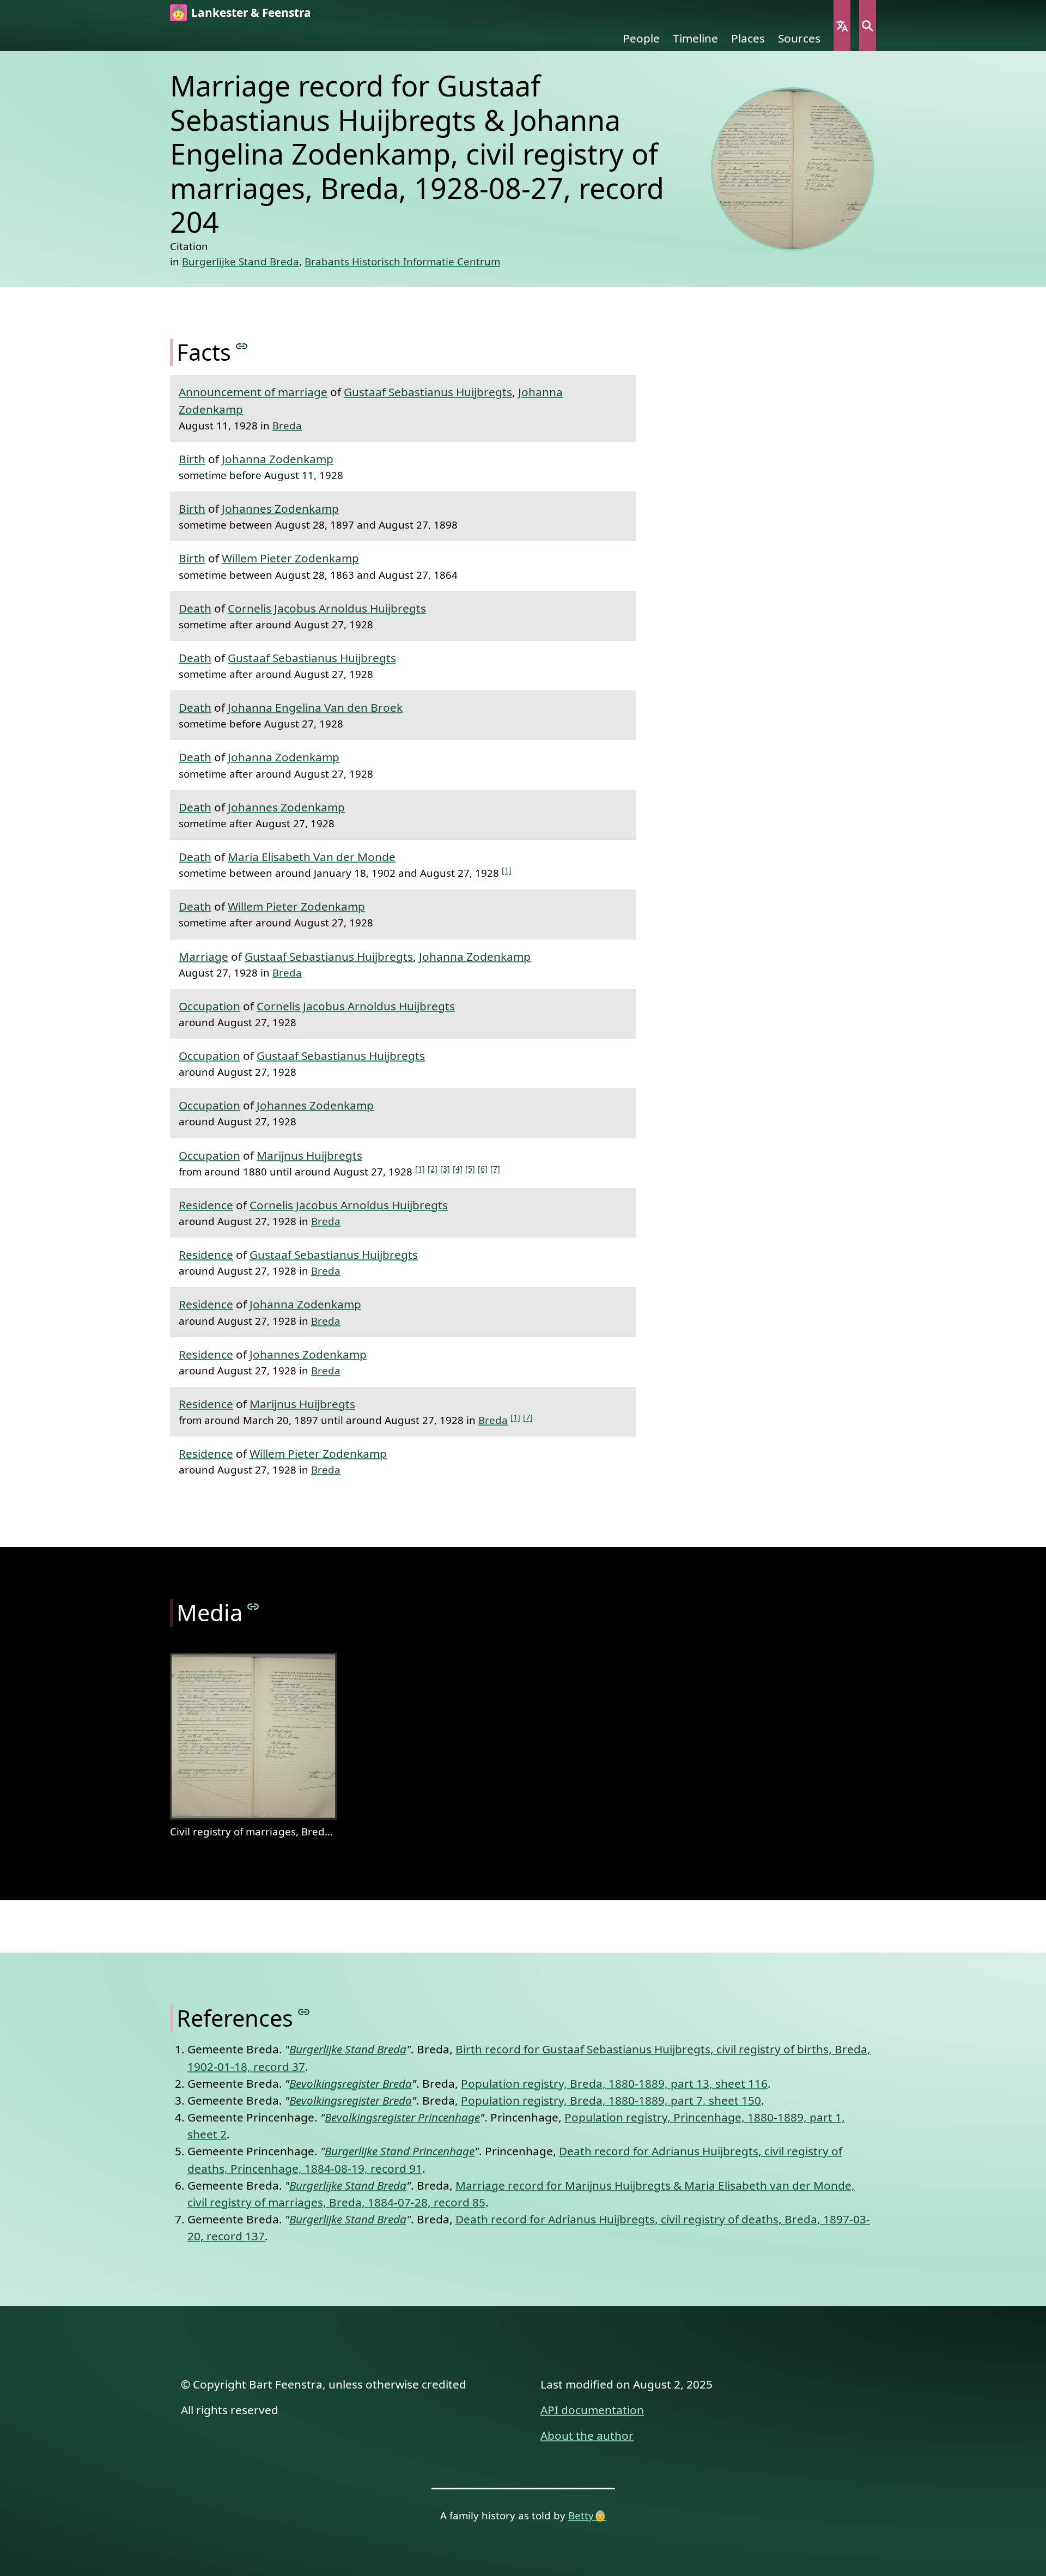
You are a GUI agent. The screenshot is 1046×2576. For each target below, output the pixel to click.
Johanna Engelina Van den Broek (315, 707)
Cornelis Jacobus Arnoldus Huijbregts (327, 608)
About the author (587, 2435)
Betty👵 (587, 2515)
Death (195, 608)
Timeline (695, 38)
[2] (433, 1169)
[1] (507, 870)
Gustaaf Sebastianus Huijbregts (428, 392)
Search (868, 26)
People (641, 38)
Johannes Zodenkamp (280, 508)
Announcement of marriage (253, 392)
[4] (458, 1169)
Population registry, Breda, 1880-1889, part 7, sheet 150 (611, 2100)
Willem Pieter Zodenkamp (290, 558)
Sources (799, 38)
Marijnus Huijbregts (309, 1155)
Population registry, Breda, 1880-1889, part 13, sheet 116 (614, 2083)
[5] (470, 1169)
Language (842, 26)
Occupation (209, 1006)
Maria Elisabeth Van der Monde (312, 857)
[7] (495, 1169)
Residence (206, 1205)
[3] (445, 1169)
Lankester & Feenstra (251, 13)
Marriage (203, 956)
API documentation (592, 2410)
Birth (192, 459)
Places (748, 38)
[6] (483, 1169)
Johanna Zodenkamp (278, 459)
